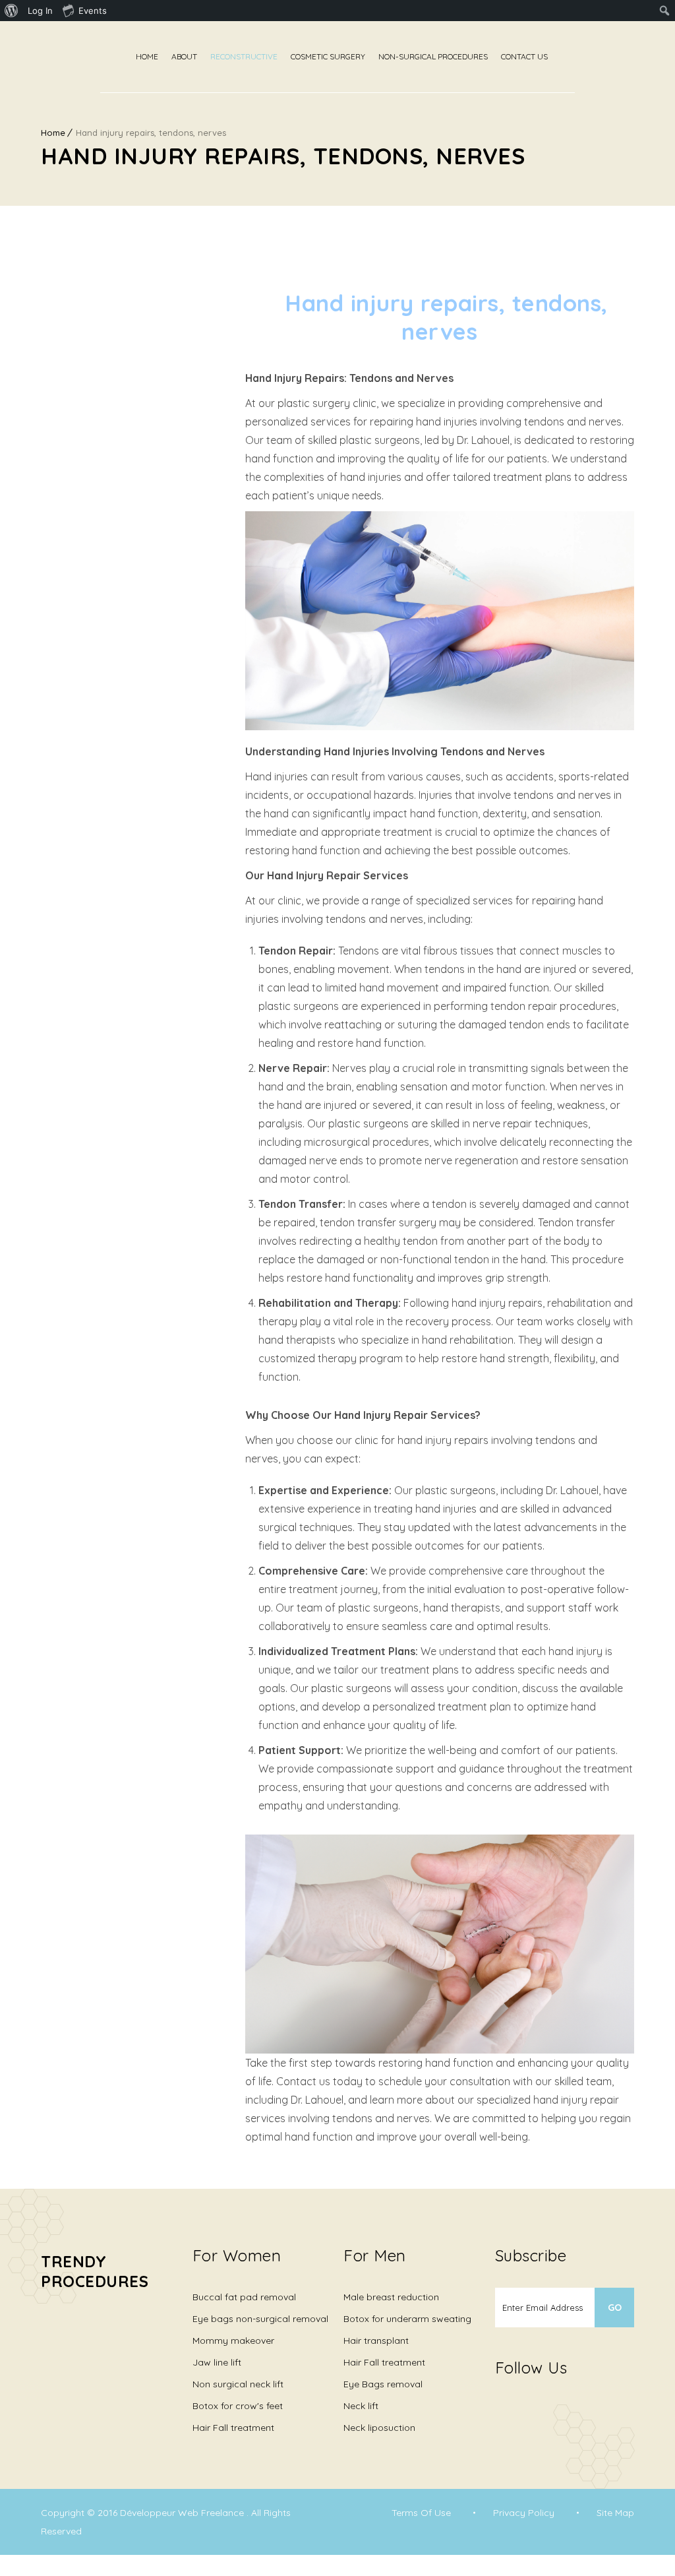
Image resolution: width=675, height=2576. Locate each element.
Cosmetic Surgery (328, 56)
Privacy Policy (524, 2513)
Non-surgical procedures (433, 56)
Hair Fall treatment (233, 2428)
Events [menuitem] (93, 11)
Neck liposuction (379, 2428)
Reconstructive (244, 56)
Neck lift (361, 2406)
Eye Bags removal (383, 2384)
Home (147, 56)
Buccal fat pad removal (244, 2297)
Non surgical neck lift (238, 2384)
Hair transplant (376, 2340)
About (184, 56)
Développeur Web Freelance (183, 2513)
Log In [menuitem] (40, 11)
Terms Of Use (421, 2513)
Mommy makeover (233, 2340)
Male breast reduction (391, 2297)
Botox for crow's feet (238, 2406)
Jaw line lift (217, 2362)
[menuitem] (12, 11)
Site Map (615, 2513)
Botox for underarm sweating (407, 2319)
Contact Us (524, 56)
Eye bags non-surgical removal (260, 2319)
